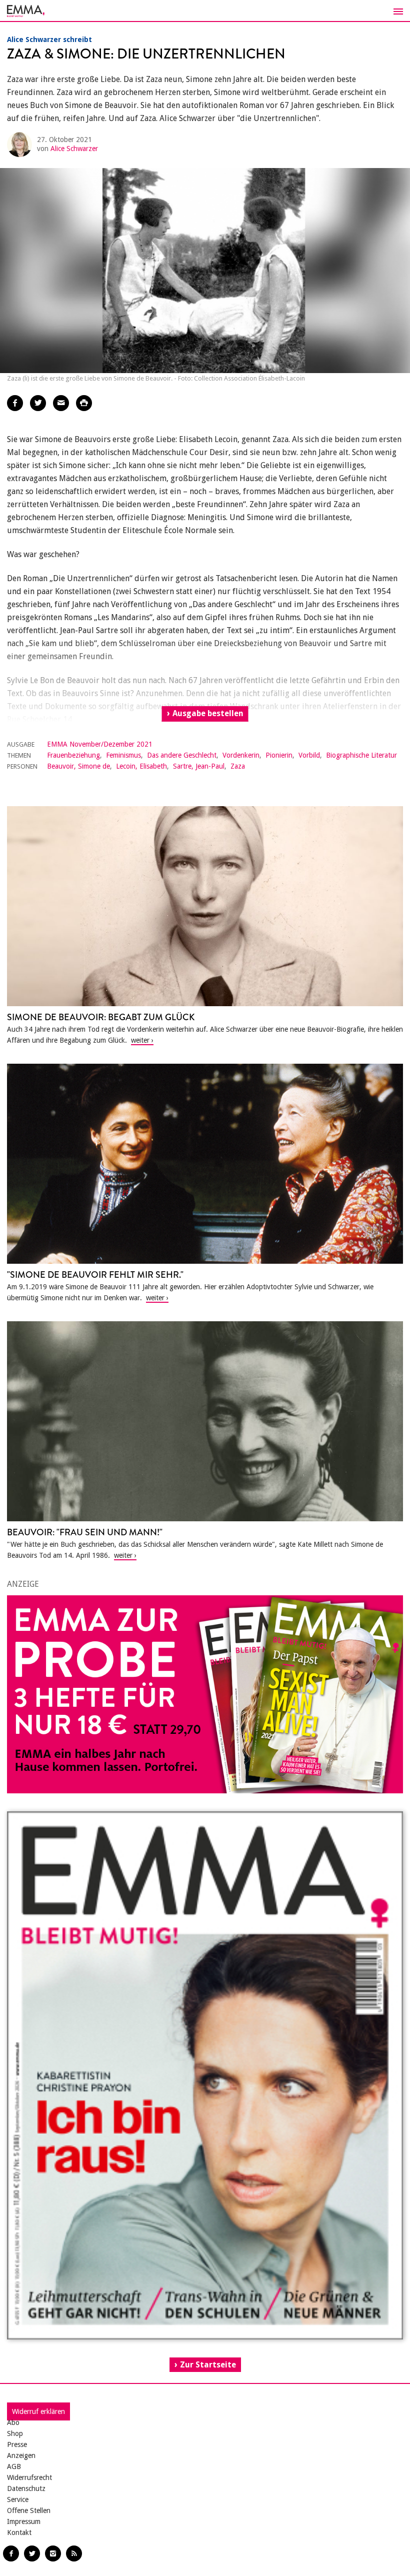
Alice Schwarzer (74, 149)
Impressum (24, 2521)
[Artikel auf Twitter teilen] (38, 403)
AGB (14, 2466)
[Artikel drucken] (84, 403)
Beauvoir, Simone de (78, 766)
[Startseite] (205, 11)
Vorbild (309, 755)
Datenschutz (26, 2488)
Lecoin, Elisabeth (141, 766)
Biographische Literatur (361, 755)
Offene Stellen (29, 2510)
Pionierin (279, 755)
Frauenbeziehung (73, 755)
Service (18, 2499)
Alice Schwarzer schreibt (49, 40)
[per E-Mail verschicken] (61, 403)
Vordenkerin (241, 755)
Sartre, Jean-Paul (199, 766)
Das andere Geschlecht (182, 755)
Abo (13, 2422)
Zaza (238, 766)
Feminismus (123, 755)
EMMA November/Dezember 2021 (100, 744)
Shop (15, 2433)
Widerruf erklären (38, 2411)
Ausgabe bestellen (208, 713)
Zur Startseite (208, 2365)
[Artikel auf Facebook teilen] (15, 403)
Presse (17, 2444)
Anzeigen (21, 2455)
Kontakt (19, 2532)
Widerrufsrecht (29, 2477)
